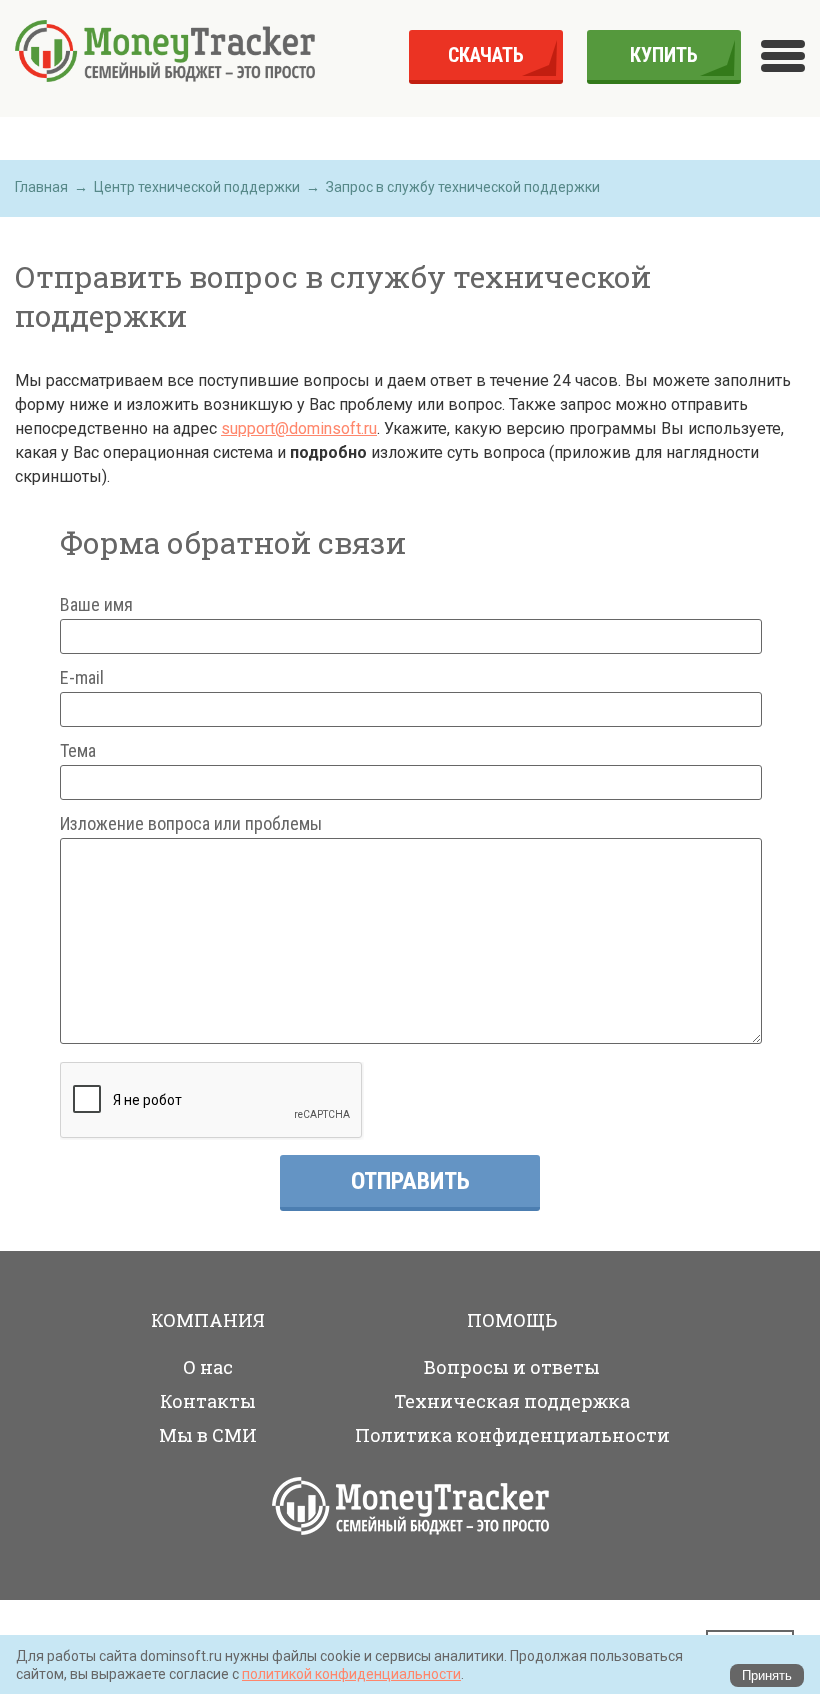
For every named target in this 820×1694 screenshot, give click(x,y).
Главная (41, 187)
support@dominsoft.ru (299, 428)
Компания (208, 1320)
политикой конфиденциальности (351, 1674)
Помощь (512, 1320)
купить (664, 55)
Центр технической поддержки (197, 187)
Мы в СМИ (208, 1435)
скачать (486, 55)
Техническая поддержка (512, 1401)
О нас (208, 1367)
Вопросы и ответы (512, 1367)
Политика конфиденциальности (512, 1435)
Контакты (208, 1401)
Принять (767, 1675)
